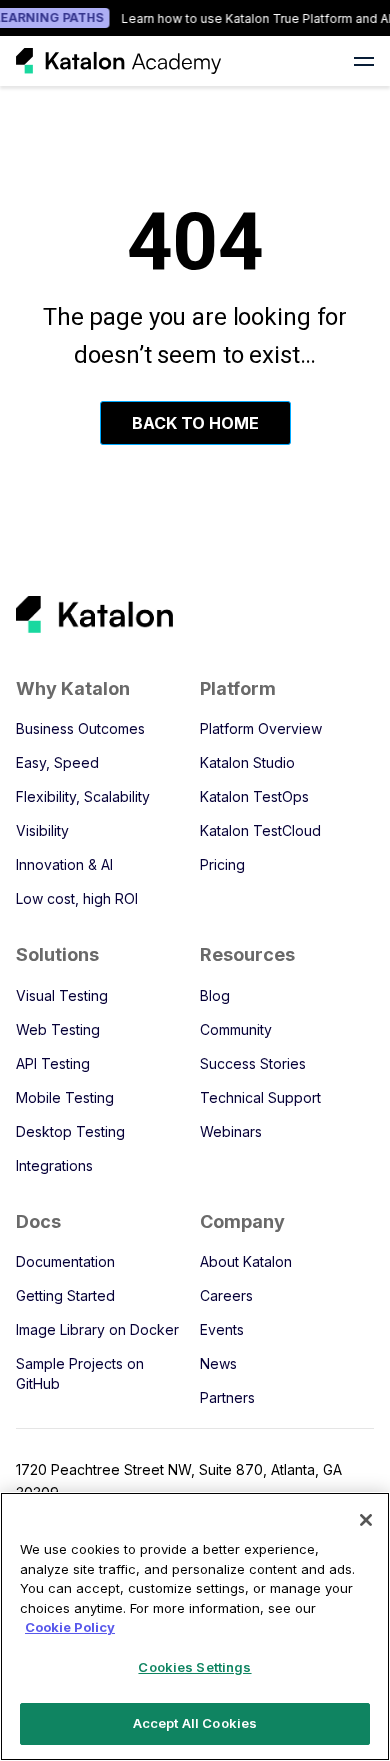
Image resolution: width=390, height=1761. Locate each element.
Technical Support (260, 1097)
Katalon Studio (247, 762)
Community (236, 1029)
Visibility (42, 830)
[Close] (366, 1520)
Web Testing (58, 1029)
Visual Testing (62, 995)
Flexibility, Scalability (83, 796)
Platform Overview (261, 728)
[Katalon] (177, 614)
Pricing (222, 864)
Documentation (65, 1261)
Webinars (231, 1131)
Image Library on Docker (97, 1329)
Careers (226, 1295)
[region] (195, 1626)
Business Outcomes (80, 728)
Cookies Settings (194, 1667)
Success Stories (253, 1063)
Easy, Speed (57, 762)
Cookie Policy (70, 1627)
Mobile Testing (65, 1097)
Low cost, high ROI (77, 898)
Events (222, 1329)
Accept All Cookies (195, 1723)
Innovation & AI (64, 864)
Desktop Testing (70, 1131)
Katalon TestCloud (260, 830)
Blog (215, 995)
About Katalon (246, 1261)
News (218, 1363)
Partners (227, 1397)
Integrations (54, 1165)
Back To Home (195, 423)
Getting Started (65, 1295)
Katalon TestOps (254, 796)
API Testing (53, 1063)
